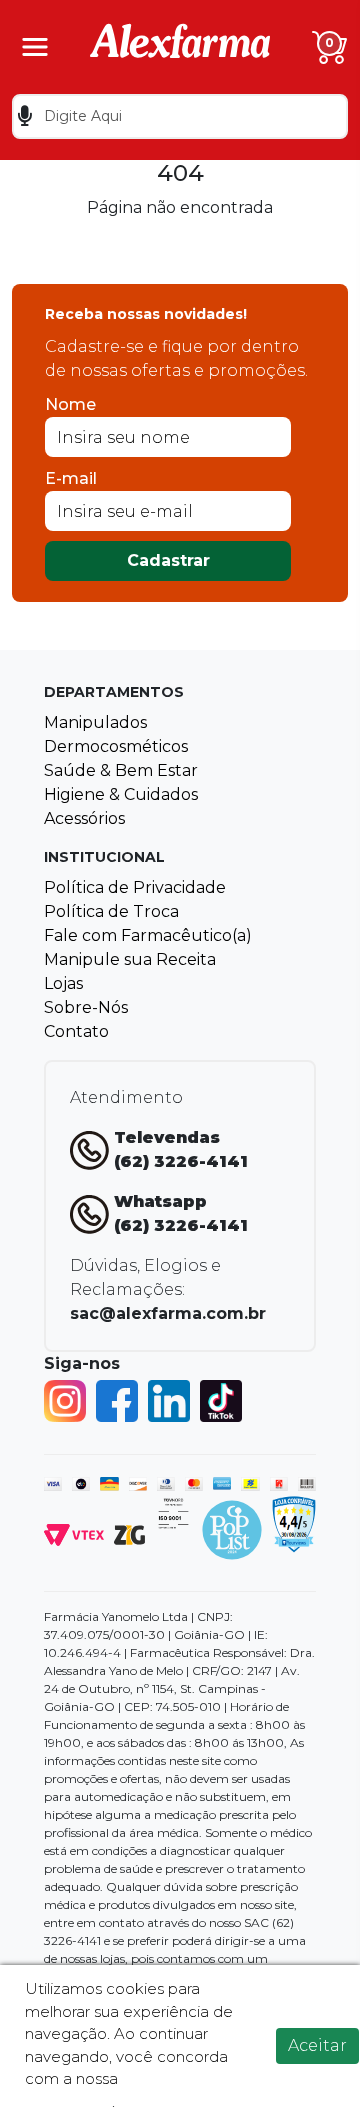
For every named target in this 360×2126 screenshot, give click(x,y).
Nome (70, 404)
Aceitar (317, 2045)
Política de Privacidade (135, 887)
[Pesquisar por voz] (24, 116)
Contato (76, 1031)
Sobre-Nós (86, 1007)
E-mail (71, 478)
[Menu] (35, 47)
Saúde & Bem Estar (121, 770)
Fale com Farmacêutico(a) (148, 935)
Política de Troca (111, 911)
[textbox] (180, 116)
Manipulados (95, 722)
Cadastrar (168, 560)
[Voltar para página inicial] (180, 45)
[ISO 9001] (173, 1512)
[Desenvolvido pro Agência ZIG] (129, 1533)
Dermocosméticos (116, 746)
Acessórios (84, 818)
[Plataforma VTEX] (74, 1533)
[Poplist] (232, 1528)
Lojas (63, 983)
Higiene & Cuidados (121, 794)
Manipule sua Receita (130, 959)
